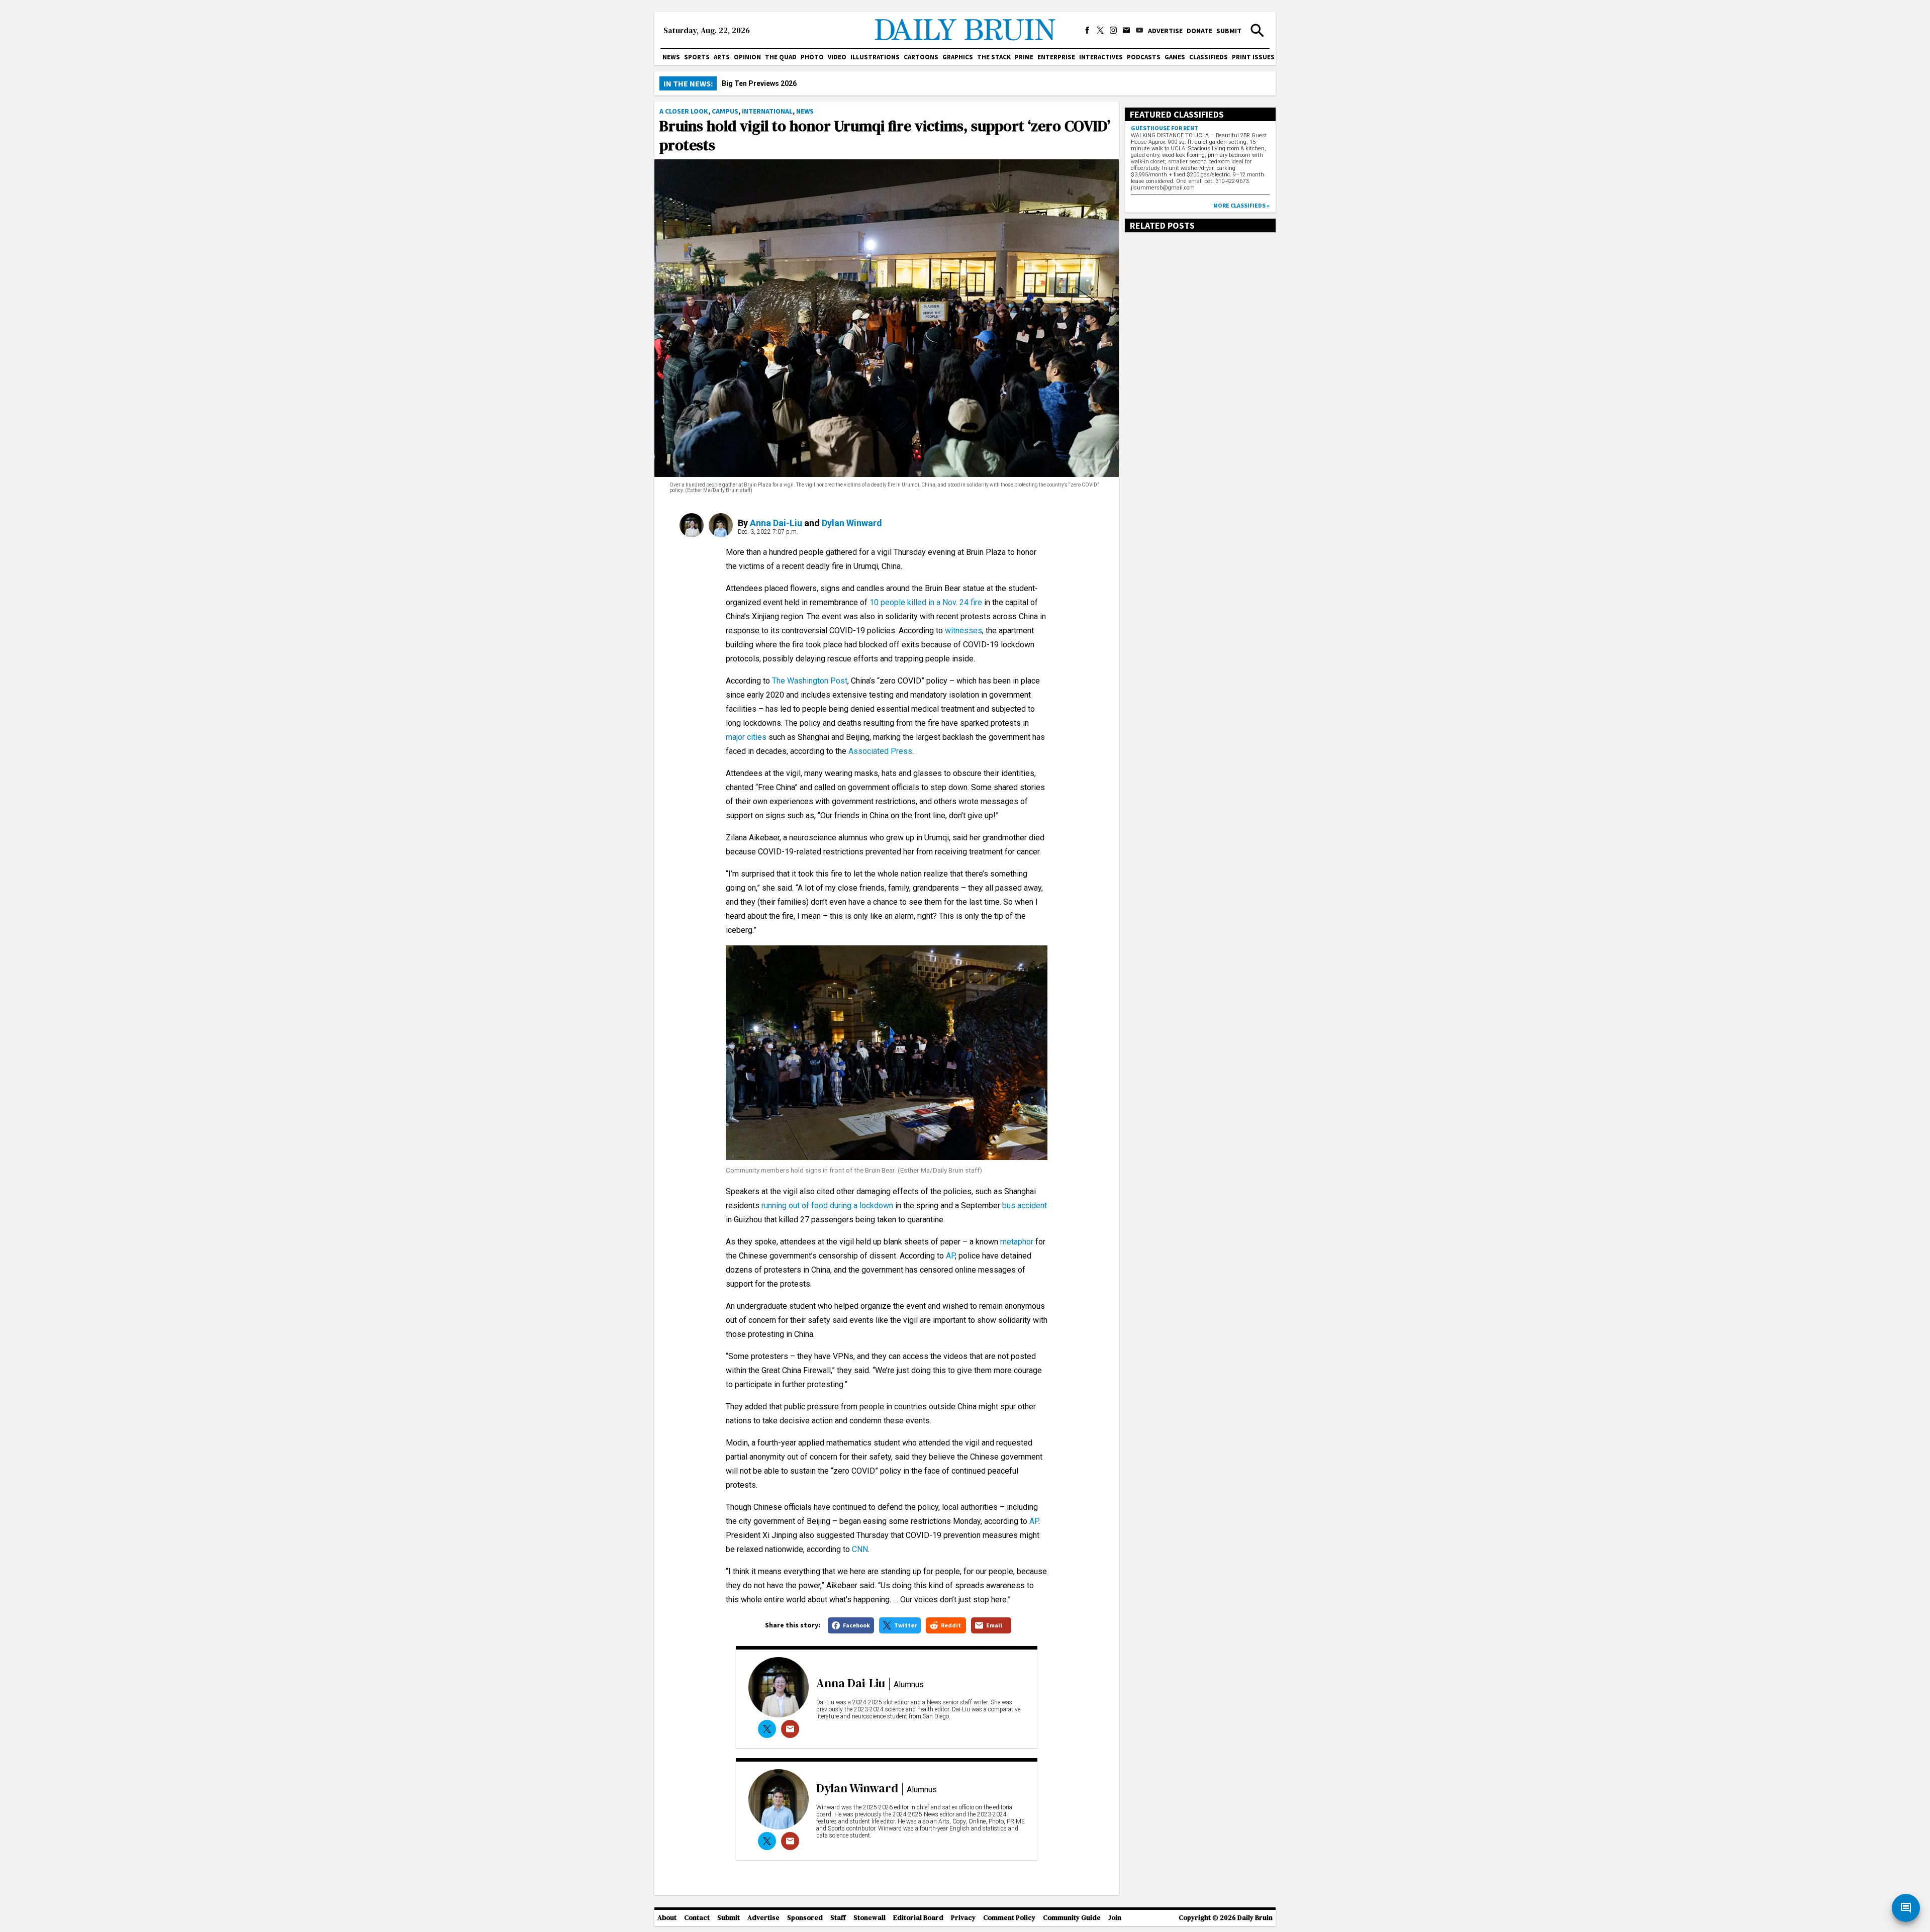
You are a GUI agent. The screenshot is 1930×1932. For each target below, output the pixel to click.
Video (837, 57)
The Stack (994, 57)
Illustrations (875, 57)
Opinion (747, 57)
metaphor (1017, 1242)
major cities (746, 737)
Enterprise (1056, 57)
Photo (812, 57)
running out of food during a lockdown (827, 1205)
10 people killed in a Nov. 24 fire (926, 602)
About (667, 1918)
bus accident (1025, 1205)
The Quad (781, 57)
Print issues (1253, 57)
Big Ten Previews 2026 (759, 83)
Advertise (1165, 31)
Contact (697, 1918)
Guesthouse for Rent (1165, 128)
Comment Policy (1009, 1918)
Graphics (958, 57)
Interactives (1101, 57)
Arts (722, 57)
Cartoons (921, 57)
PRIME (1024, 57)
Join (1115, 1918)
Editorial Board (918, 1918)
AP (950, 1256)
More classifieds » (1241, 205)
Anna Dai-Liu (776, 523)
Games (1175, 57)
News (671, 57)
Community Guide (1072, 1918)
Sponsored (805, 1918)
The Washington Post (810, 681)
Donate (1199, 31)
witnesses (963, 631)
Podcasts (1144, 57)
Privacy (963, 1918)
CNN (860, 1549)
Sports (697, 57)
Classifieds (1209, 57)
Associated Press (880, 751)
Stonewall (870, 1918)
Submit (1229, 31)
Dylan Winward (852, 523)
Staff (838, 1918)
